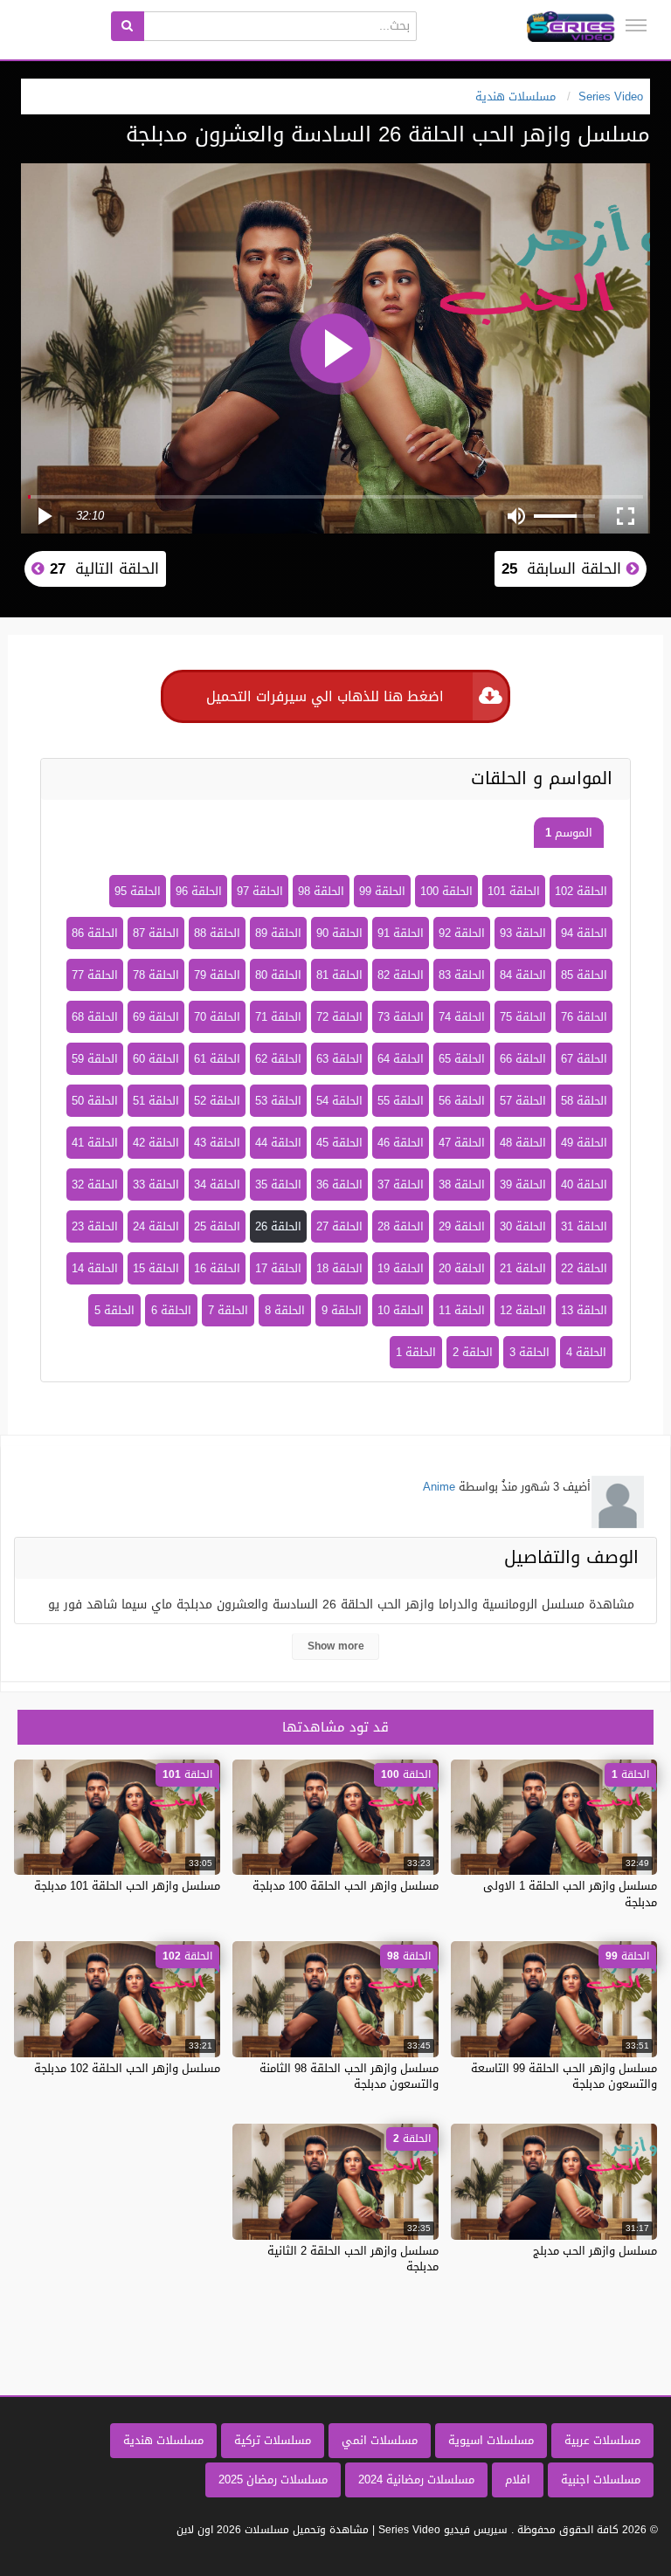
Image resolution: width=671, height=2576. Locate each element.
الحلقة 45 (339, 1143)
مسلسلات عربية (602, 2440)
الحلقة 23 (95, 1226)
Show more (336, 1646)
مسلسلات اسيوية (491, 2440)
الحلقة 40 (584, 1185)
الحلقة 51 (156, 1101)
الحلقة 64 (401, 1059)
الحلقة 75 (523, 1017)
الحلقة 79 (217, 975)
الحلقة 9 (342, 1310)
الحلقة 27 (339, 1226)
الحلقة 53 (278, 1101)
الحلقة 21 (523, 1268)
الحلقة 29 (462, 1226)
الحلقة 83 (462, 975)
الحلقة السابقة (564, 568)
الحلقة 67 (584, 1059)
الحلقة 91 (401, 933)
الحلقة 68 (95, 1017)
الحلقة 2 (473, 1352)
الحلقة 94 (584, 933)
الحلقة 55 (401, 1101)
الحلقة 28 (401, 1226)
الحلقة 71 (278, 1017)
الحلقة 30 (523, 1226)
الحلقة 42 (156, 1143)
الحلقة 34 (217, 1185)
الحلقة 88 (217, 933)
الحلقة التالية (102, 568)
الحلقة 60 (156, 1059)
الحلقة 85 (584, 975)
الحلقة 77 (95, 975)
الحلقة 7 (228, 1310)
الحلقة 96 (199, 891)
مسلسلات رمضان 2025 (273, 2480)
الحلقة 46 (401, 1143)
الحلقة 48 (523, 1143)
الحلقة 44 (278, 1143)
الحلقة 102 (581, 891)
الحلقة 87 (156, 933)
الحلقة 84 (523, 975)
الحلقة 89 (278, 933)
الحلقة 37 (401, 1185)
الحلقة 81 (339, 975)
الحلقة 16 (217, 1268)
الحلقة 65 (462, 1059)
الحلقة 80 (278, 975)
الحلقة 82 (401, 975)
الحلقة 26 (278, 1226)
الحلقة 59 (95, 1059)
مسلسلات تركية (273, 2440)
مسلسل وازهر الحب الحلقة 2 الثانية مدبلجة (353, 2259)
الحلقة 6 (171, 1310)
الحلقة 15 (156, 1268)
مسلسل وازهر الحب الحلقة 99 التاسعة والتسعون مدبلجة (564, 2076)
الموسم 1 (569, 833)
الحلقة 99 (382, 891)
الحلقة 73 (401, 1017)
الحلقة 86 (95, 933)
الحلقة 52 (217, 1101)
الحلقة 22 (584, 1268)
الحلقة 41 (95, 1143)
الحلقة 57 (523, 1101)
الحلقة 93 (523, 933)
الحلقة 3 (529, 1352)
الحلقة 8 (285, 1310)
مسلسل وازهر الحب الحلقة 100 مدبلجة (346, 1886)
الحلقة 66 (523, 1059)
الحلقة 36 (339, 1185)
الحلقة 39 (523, 1185)
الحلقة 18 (339, 1268)
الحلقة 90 (339, 933)
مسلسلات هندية (163, 2440)
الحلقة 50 (95, 1101)
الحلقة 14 (95, 1268)
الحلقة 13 (584, 1310)
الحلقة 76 (584, 1017)
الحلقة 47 (462, 1143)
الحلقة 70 (217, 1017)
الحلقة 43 (217, 1143)
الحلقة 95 (138, 891)
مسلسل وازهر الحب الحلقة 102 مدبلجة (127, 2068)
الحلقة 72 (339, 1017)
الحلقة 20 (462, 1268)
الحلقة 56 (462, 1101)
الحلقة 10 (401, 1310)
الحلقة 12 (523, 1310)
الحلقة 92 (462, 933)
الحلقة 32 (95, 1185)
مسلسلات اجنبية (601, 2480)
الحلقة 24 (156, 1226)
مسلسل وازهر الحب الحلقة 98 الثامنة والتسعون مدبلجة (349, 2076)
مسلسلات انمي (380, 2440)
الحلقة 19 (401, 1268)
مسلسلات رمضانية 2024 (416, 2480)
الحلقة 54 (339, 1101)
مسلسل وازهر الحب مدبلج (595, 2251)
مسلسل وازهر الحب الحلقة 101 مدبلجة (127, 1886)
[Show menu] (636, 25)
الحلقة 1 (416, 1352)
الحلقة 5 (114, 1310)
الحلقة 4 (586, 1352)
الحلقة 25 (217, 1226)
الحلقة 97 (260, 891)
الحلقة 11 (462, 1310)
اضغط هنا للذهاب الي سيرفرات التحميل (325, 696)
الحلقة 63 (339, 1059)
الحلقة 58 (584, 1101)
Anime (439, 1487)
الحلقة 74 (462, 1017)
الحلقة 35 (278, 1185)
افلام (518, 2480)
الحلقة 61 (217, 1059)
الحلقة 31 (584, 1226)
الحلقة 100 (446, 891)
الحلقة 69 (156, 1017)
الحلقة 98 (321, 891)
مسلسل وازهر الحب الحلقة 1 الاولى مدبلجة (570, 1894)
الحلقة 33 (156, 1185)
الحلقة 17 (278, 1268)
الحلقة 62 (278, 1059)
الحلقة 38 (462, 1185)
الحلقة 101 (514, 891)
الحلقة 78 (156, 975)
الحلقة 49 (584, 1143)
